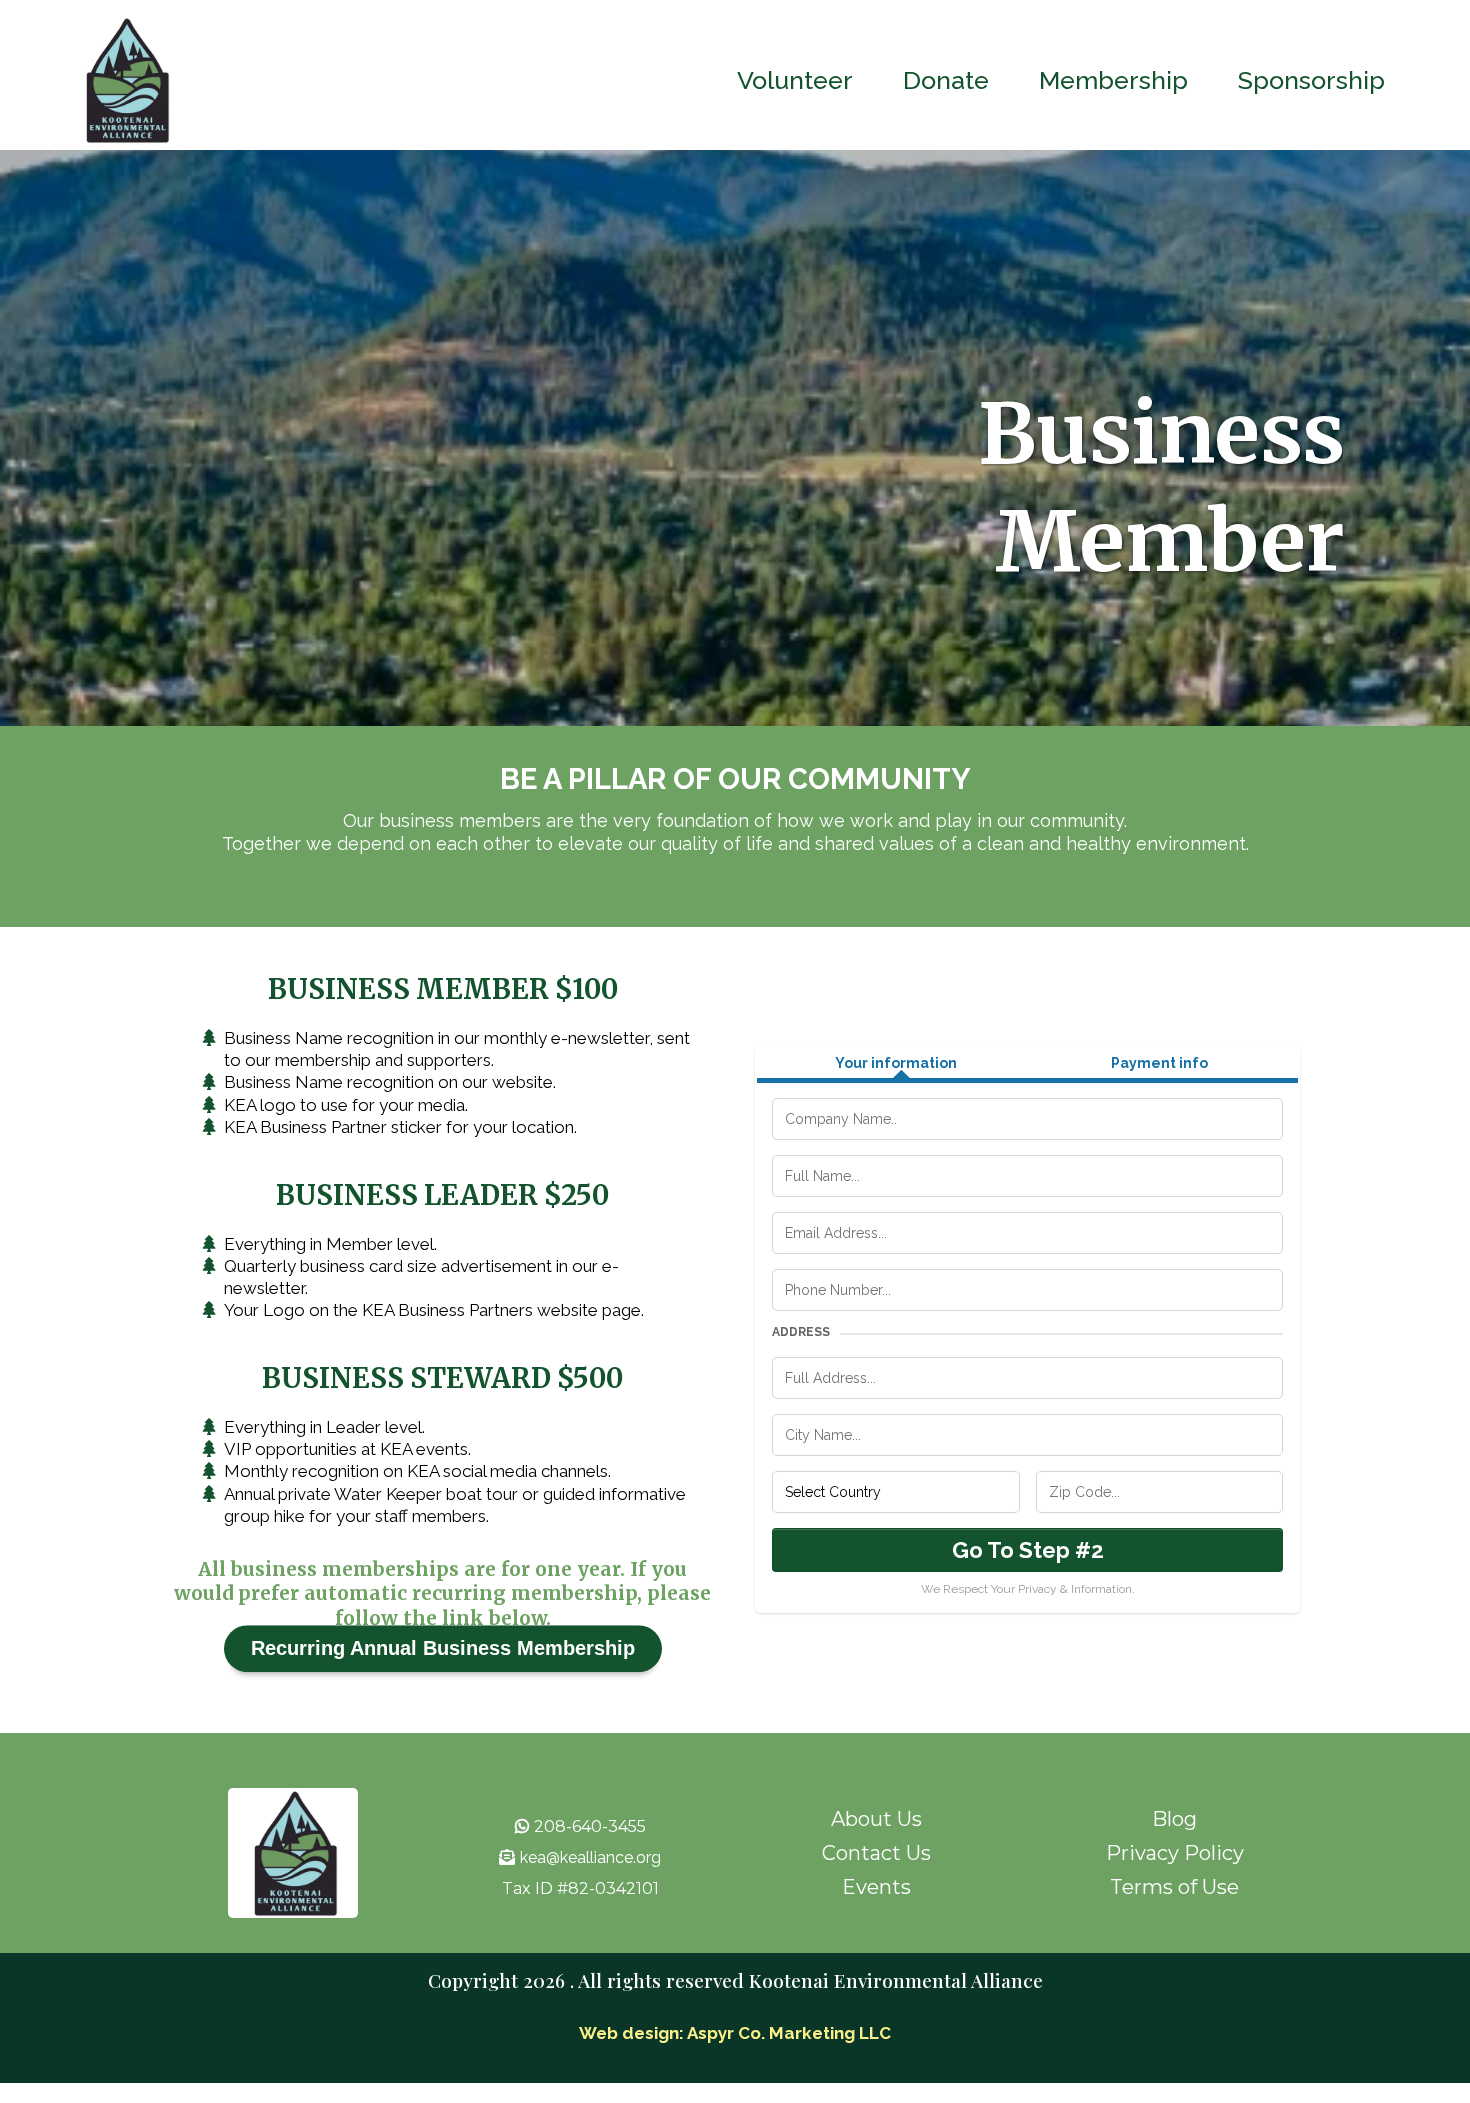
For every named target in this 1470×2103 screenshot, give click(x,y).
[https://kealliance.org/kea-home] (125, 80)
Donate (946, 80)
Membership (1113, 80)
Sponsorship (1311, 80)
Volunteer (795, 80)
